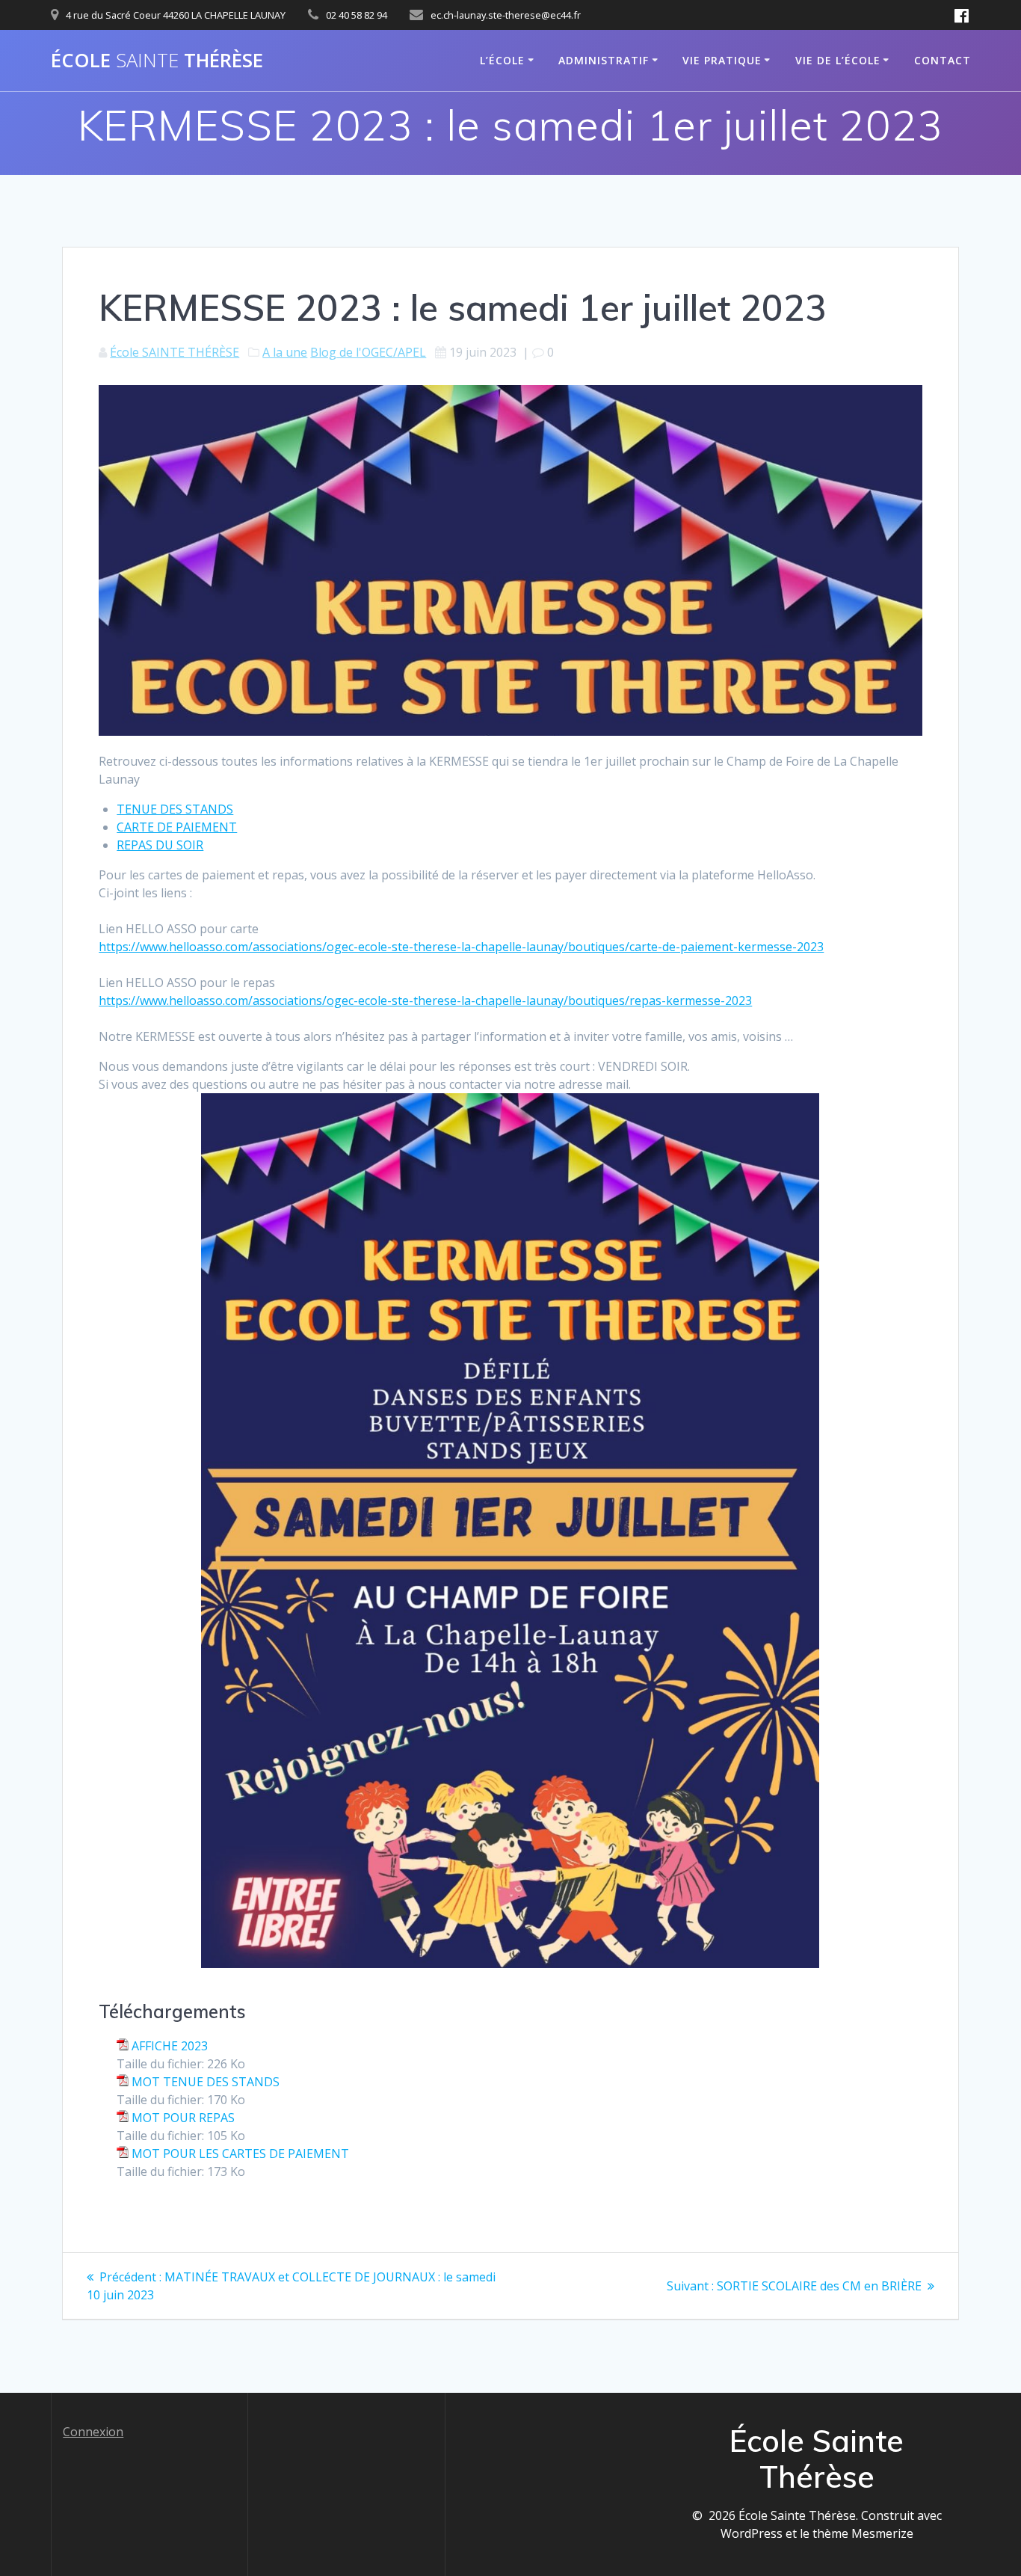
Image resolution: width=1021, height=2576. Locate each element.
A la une (285, 352)
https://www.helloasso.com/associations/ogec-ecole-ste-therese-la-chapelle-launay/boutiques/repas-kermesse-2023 (425, 1000)
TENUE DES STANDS (175, 809)
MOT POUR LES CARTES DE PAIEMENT (240, 2154)
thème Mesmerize (863, 2533)
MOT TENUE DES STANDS (206, 2082)
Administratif (604, 60)
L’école (502, 60)
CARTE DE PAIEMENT (177, 827)
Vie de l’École (838, 60)
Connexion (93, 2432)
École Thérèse (157, 61)
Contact (943, 60)
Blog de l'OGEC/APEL (368, 352)
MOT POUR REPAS (183, 2118)
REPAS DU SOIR (160, 845)
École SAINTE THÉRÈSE (175, 352)
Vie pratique (722, 60)
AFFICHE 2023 (170, 2046)
